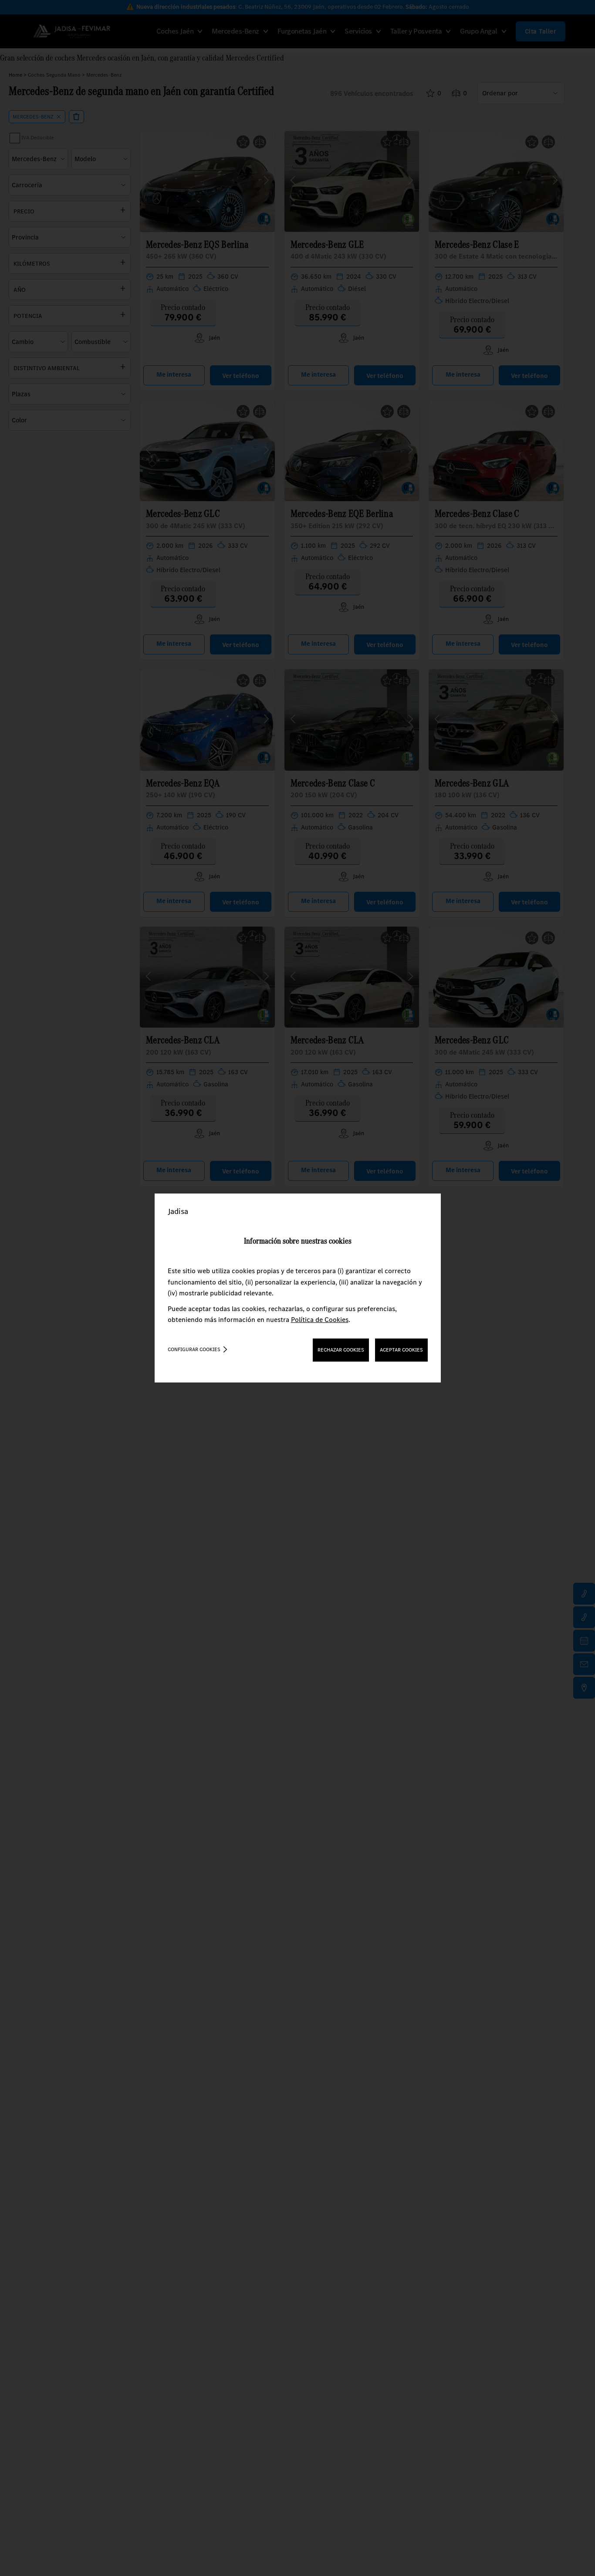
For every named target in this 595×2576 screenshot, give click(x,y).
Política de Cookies (320, 1320)
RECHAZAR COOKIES (341, 1350)
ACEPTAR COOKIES (401, 1350)
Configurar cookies (194, 1349)
